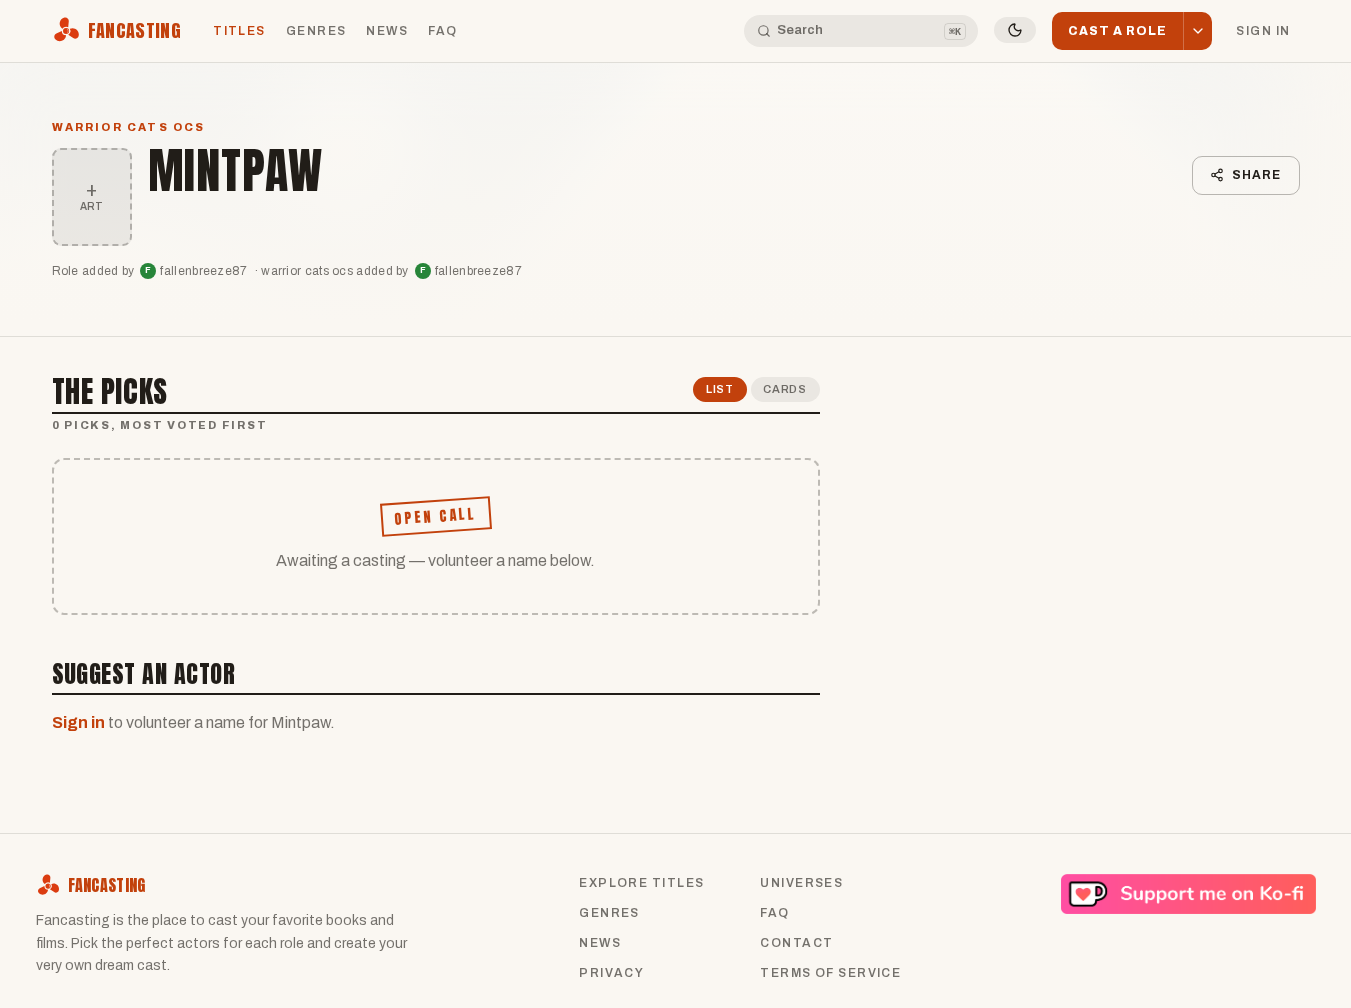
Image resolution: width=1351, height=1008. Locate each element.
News (387, 31)
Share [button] (1256, 175)
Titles (239, 31)
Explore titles (641, 883)
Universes (801, 883)
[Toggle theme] (1015, 30)
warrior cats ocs (129, 127)
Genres (316, 31)
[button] (1197, 31)
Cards (784, 389)
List (720, 389)
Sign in (1263, 31)
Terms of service (830, 973)
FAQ (442, 31)
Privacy (611, 973)
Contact (796, 943)
